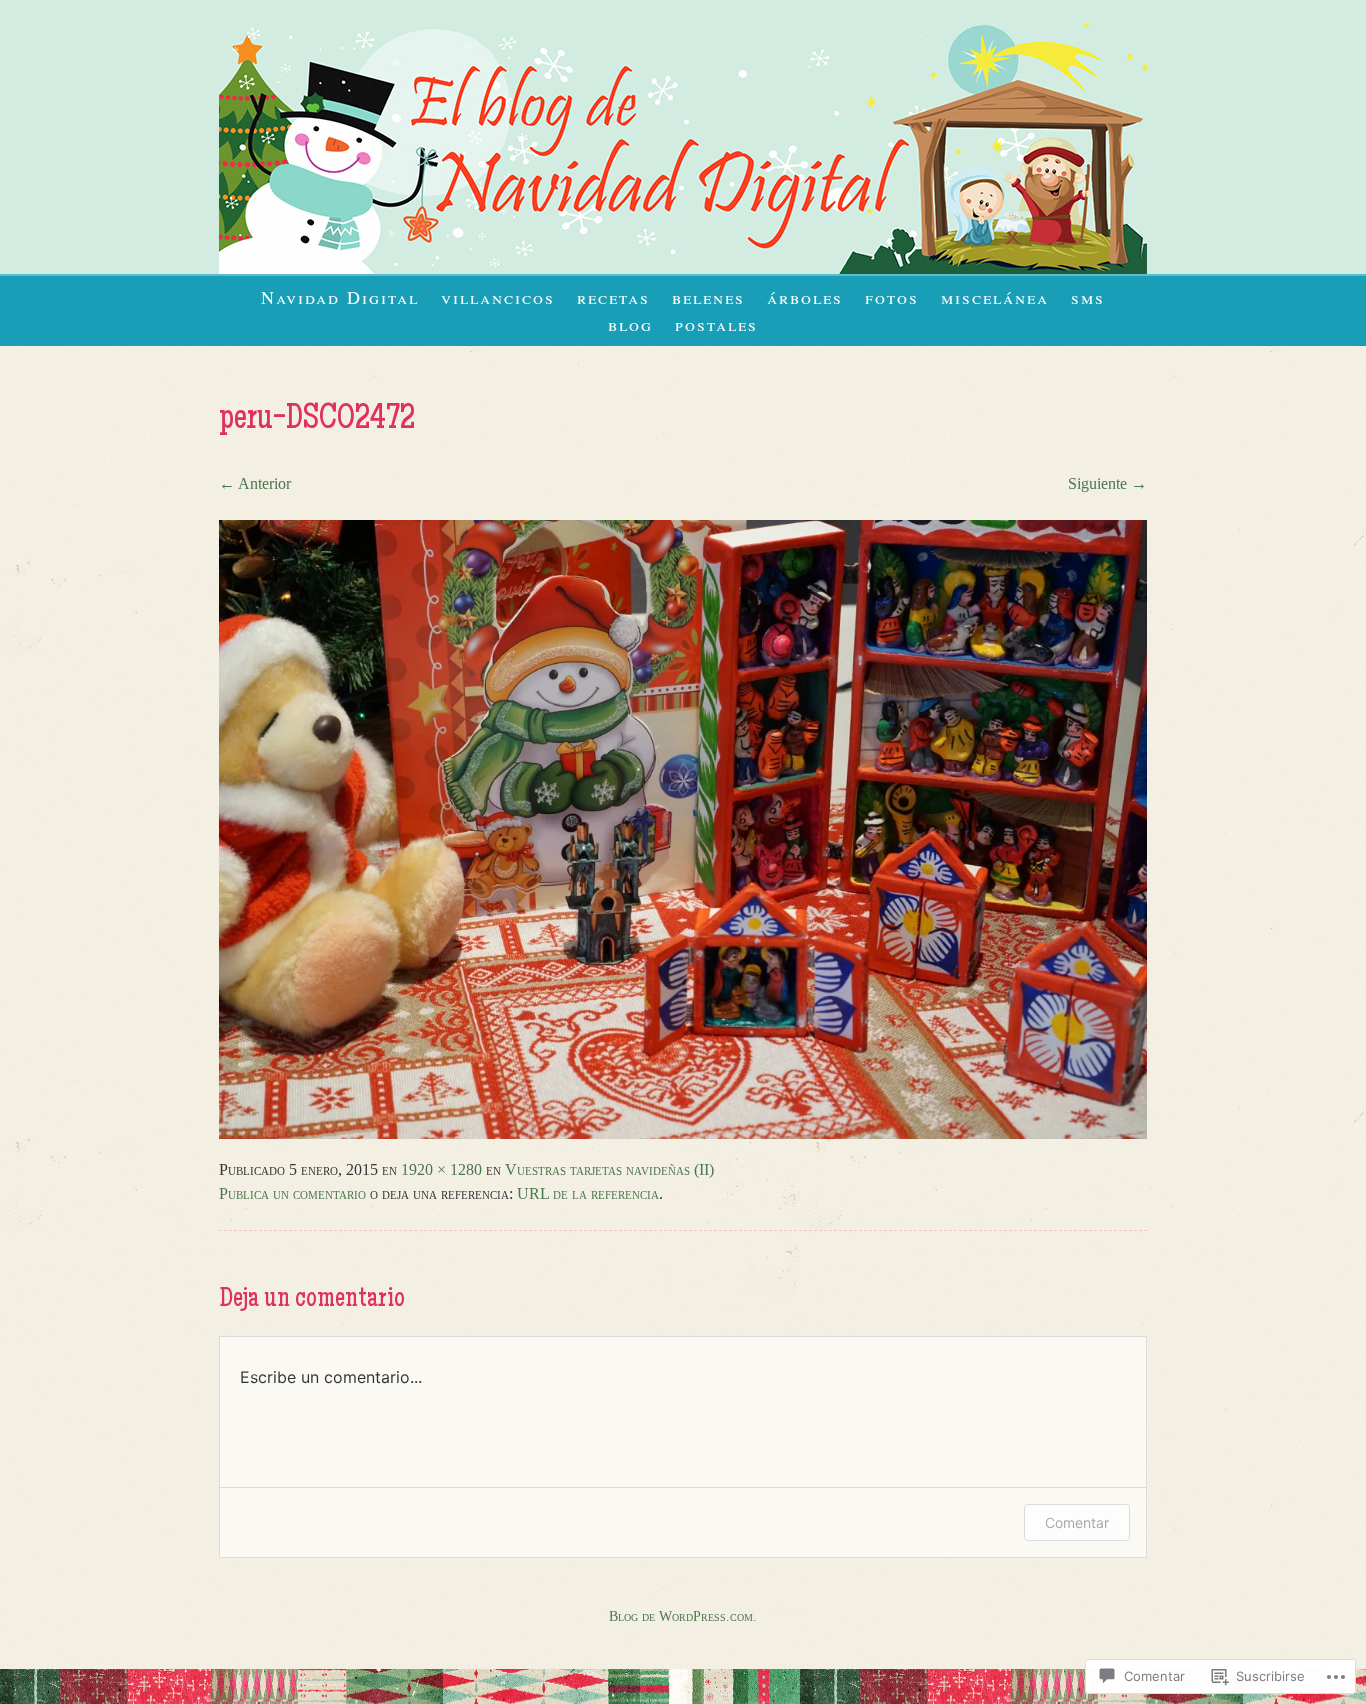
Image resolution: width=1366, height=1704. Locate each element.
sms (1088, 297)
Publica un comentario (292, 1193)
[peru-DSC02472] (683, 1133)
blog (630, 324)
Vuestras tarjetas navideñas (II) (609, 1169)
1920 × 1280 (441, 1169)
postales (716, 324)
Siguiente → (1107, 483)
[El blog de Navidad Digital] (683, 268)
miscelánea (995, 297)
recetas (613, 297)
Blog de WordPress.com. (683, 1616)
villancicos (498, 297)
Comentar (1077, 1522)
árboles (805, 297)
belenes (708, 297)
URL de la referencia (588, 1193)
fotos (892, 297)
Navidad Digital (340, 297)
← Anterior (255, 483)
